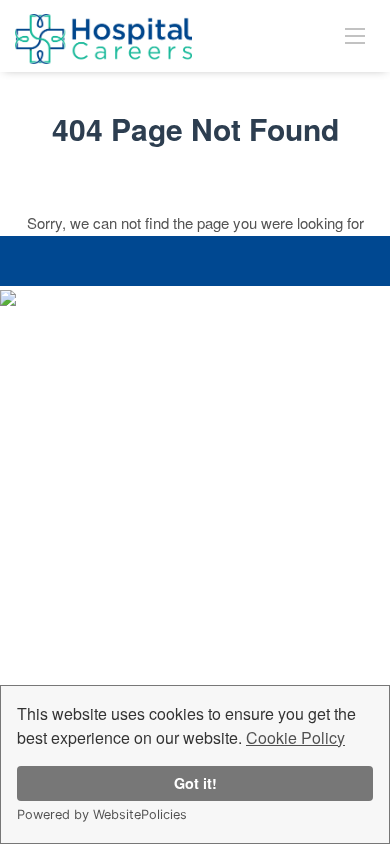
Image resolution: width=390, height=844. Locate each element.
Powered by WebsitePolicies (102, 814)
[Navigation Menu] (355, 35)
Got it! (195, 783)
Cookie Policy (295, 737)
